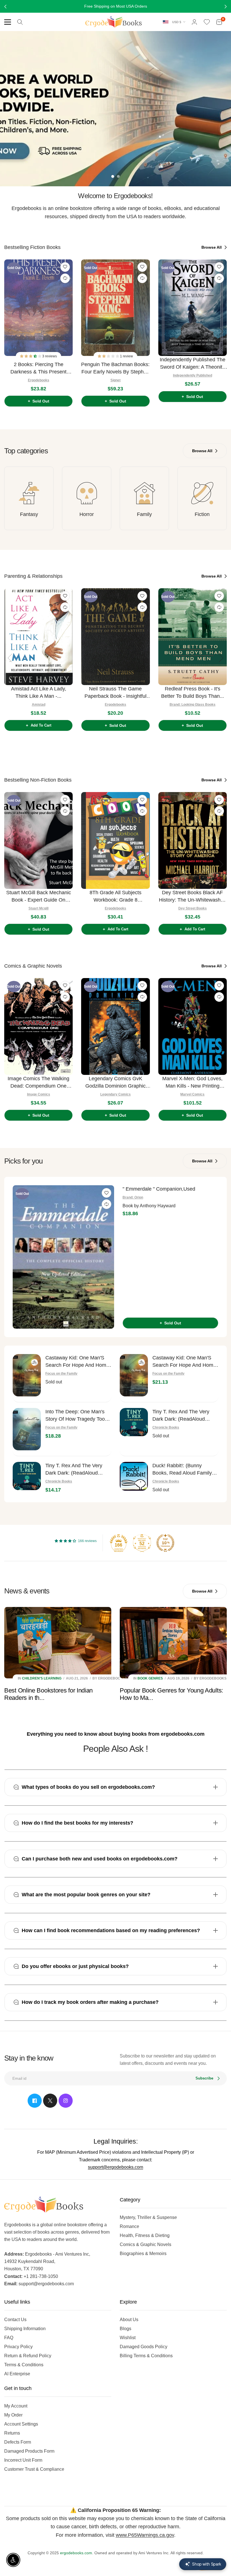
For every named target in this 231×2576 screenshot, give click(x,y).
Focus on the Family (61, 1374)
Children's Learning (42, 1678)
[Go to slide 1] (113, 176)
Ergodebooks (39, 380)
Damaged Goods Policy (144, 2347)
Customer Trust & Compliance (34, 2469)
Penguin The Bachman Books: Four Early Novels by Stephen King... (115, 369)
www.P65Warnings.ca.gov (145, 2535)
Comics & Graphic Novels (146, 2244)
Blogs (126, 2329)
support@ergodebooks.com (115, 2167)
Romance (129, 2226)
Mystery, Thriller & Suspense (148, 2217)
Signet (115, 380)
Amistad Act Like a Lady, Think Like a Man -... (39, 692)
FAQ (9, 2338)
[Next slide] (221, 331)
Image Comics (39, 1094)
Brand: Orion (133, 1197)
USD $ (177, 22)
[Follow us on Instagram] (66, 2101)
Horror (87, 514)
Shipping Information (25, 2329)
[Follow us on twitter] (50, 2101)
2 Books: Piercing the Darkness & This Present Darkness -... (38, 369)
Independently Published (193, 375)
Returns (12, 2433)
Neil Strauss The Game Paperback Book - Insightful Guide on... (115, 693)
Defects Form (18, 2442)
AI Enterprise (17, 2374)
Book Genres (150, 1678)
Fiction (202, 514)
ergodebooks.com (76, 2553)
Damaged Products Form (29, 2451)
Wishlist (128, 2338)
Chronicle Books (166, 1427)
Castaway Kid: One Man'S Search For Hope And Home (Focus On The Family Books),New (184, 1362)
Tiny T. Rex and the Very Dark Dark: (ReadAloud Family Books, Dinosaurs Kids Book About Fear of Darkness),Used (181, 1416)
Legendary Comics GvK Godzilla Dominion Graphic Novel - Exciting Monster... (115, 1083)
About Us (129, 2320)
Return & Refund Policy (28, 2356)
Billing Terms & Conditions (146, 2356)
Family (144, 514)
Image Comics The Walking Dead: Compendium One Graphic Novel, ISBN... (38, 1083)
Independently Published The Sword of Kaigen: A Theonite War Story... (193, 364)
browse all (212, 247)
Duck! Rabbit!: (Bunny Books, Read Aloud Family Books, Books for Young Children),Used (182, 1470)
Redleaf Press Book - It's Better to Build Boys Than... (193, 692)
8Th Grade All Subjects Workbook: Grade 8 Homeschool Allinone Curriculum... (115, 897)
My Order (13, 2415)
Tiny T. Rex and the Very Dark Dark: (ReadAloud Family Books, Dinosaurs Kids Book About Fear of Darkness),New (74, 1470)
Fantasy (29, 514)
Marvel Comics (192, 1094)
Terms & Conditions (24, 2365)
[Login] (194, 22)
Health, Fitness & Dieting (145, 2235)
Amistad (39, 705)
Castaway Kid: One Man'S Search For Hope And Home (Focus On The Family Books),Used (77, 1362)
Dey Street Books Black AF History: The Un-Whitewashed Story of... (193, 897)
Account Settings (21, 2424)
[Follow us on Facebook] (35, 2101)
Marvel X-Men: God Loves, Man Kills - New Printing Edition (192, 1083)
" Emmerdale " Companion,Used (159, 1189)
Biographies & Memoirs (143, 2254)
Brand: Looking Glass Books (193, 705)
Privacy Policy (18, 2347)
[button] (31, 356)
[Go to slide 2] (118, 176)
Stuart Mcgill (38, 908)
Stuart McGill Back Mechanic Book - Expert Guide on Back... (39, 897)
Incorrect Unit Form (23, 2460)
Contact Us (15, 2320)
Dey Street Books (193, 908)
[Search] (20, 22)
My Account (16, 2406)
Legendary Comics (115, 1094)
